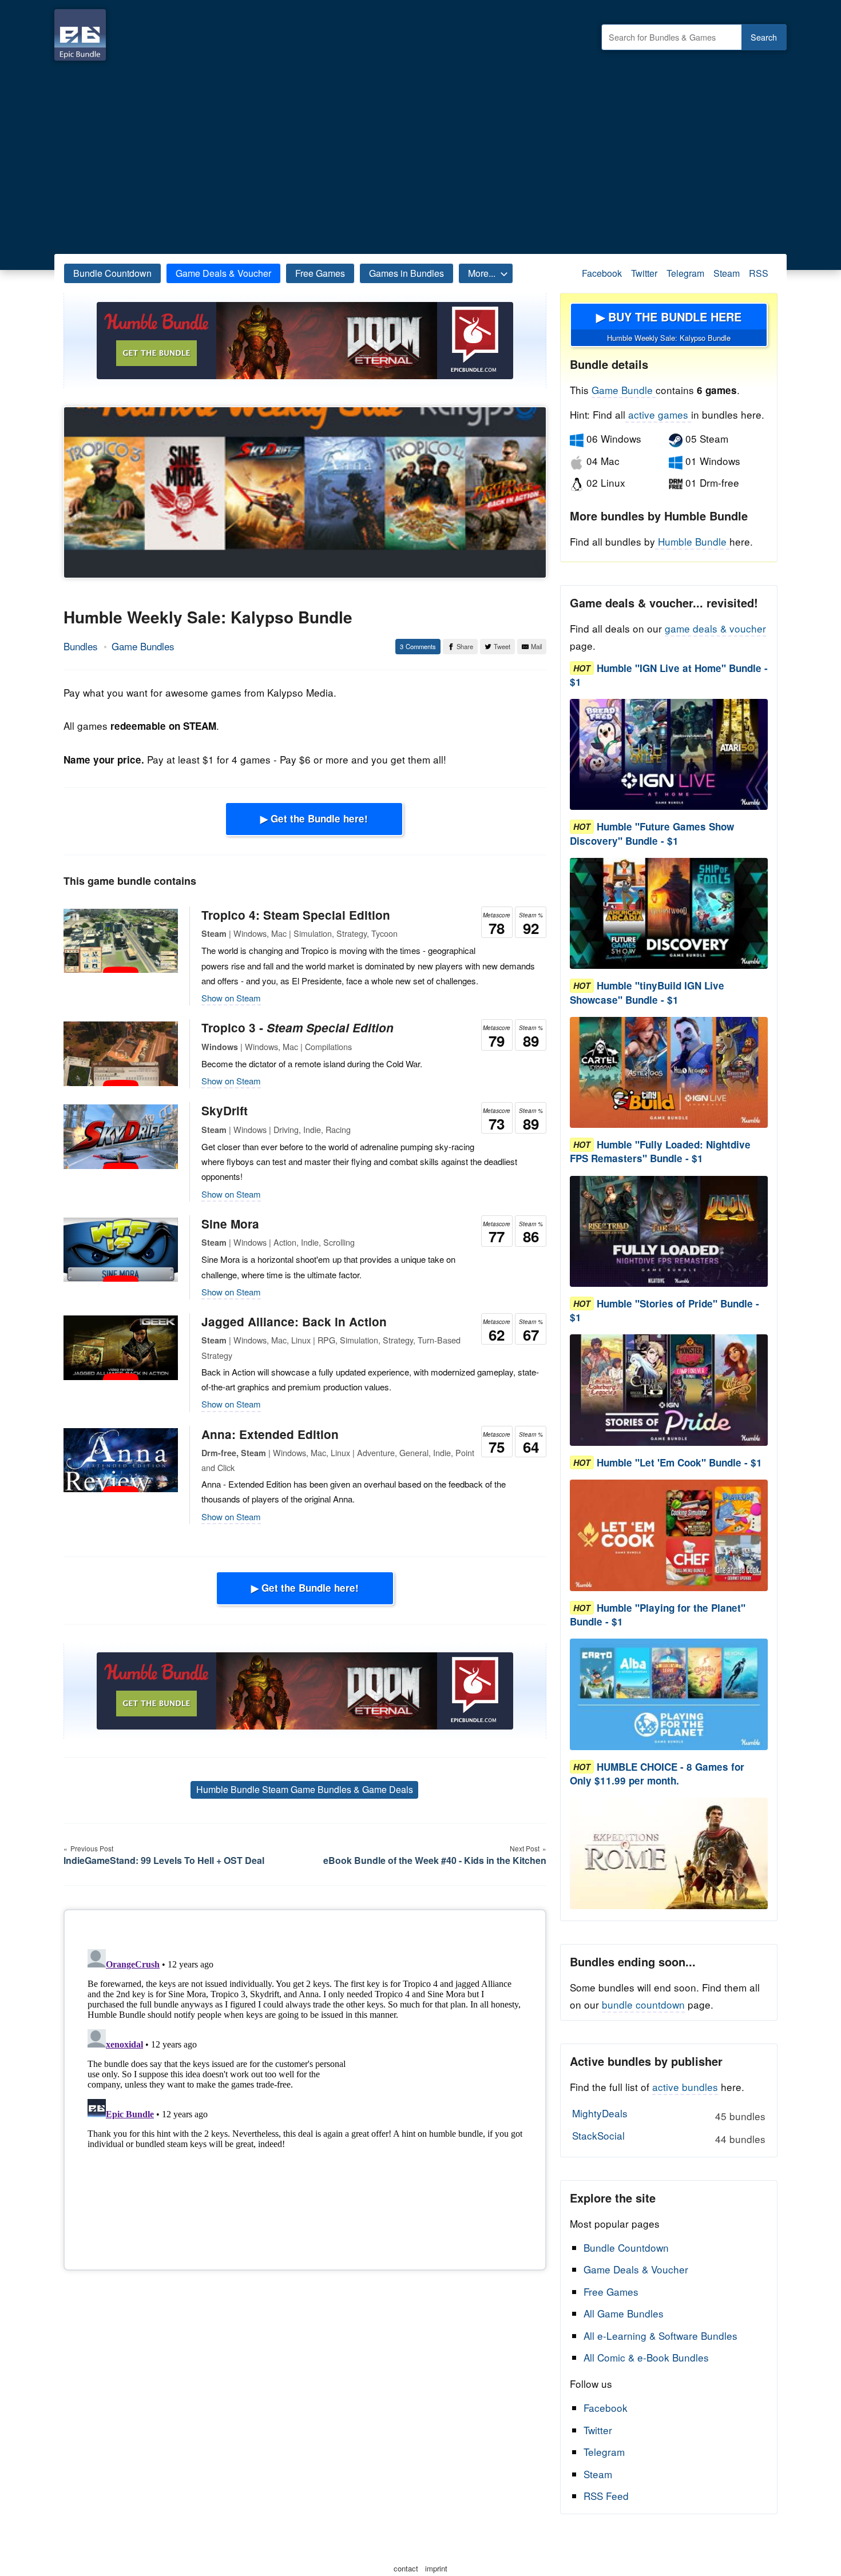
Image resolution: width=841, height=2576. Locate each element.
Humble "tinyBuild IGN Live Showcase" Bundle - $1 (647, 993)
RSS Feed (606, 2496)
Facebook (602, 273)
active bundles (685, 2087)
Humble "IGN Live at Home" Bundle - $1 (669, 675)
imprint (436, 2568)
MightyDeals (669, 2114)
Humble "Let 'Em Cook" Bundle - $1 (679, 1462)
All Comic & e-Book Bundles (646, 2357)
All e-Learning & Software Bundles (660, 2336)
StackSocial (669, 2137)
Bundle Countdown (112, 273)
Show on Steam (231, 998)
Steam (727, 273)
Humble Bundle (692, 541)
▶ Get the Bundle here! (314, 818)
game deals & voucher (715, 628)
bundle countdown (643, 2004)
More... (482, 273)
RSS (759, 273)
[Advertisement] (420, 154)
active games (658, 414)
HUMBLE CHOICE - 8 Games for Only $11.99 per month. (657, 1774)
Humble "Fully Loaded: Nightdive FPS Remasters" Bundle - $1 (660, 1152)
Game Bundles (143, 646)
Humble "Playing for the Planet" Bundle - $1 (658, 1615)
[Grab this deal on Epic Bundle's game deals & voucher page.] (669, 755)
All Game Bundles (624, 2313)
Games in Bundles (406, 273)
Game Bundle (624, 390)
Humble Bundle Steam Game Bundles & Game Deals (305, 1789)
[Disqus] (305, 2088)
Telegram (685, 273)
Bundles (81, 646)
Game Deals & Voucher (223, 273)
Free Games (320, 273)
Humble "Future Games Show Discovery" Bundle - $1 (652, 834)
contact (406, 2568)
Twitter (644, 273)
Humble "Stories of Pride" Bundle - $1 (665, 1310)
